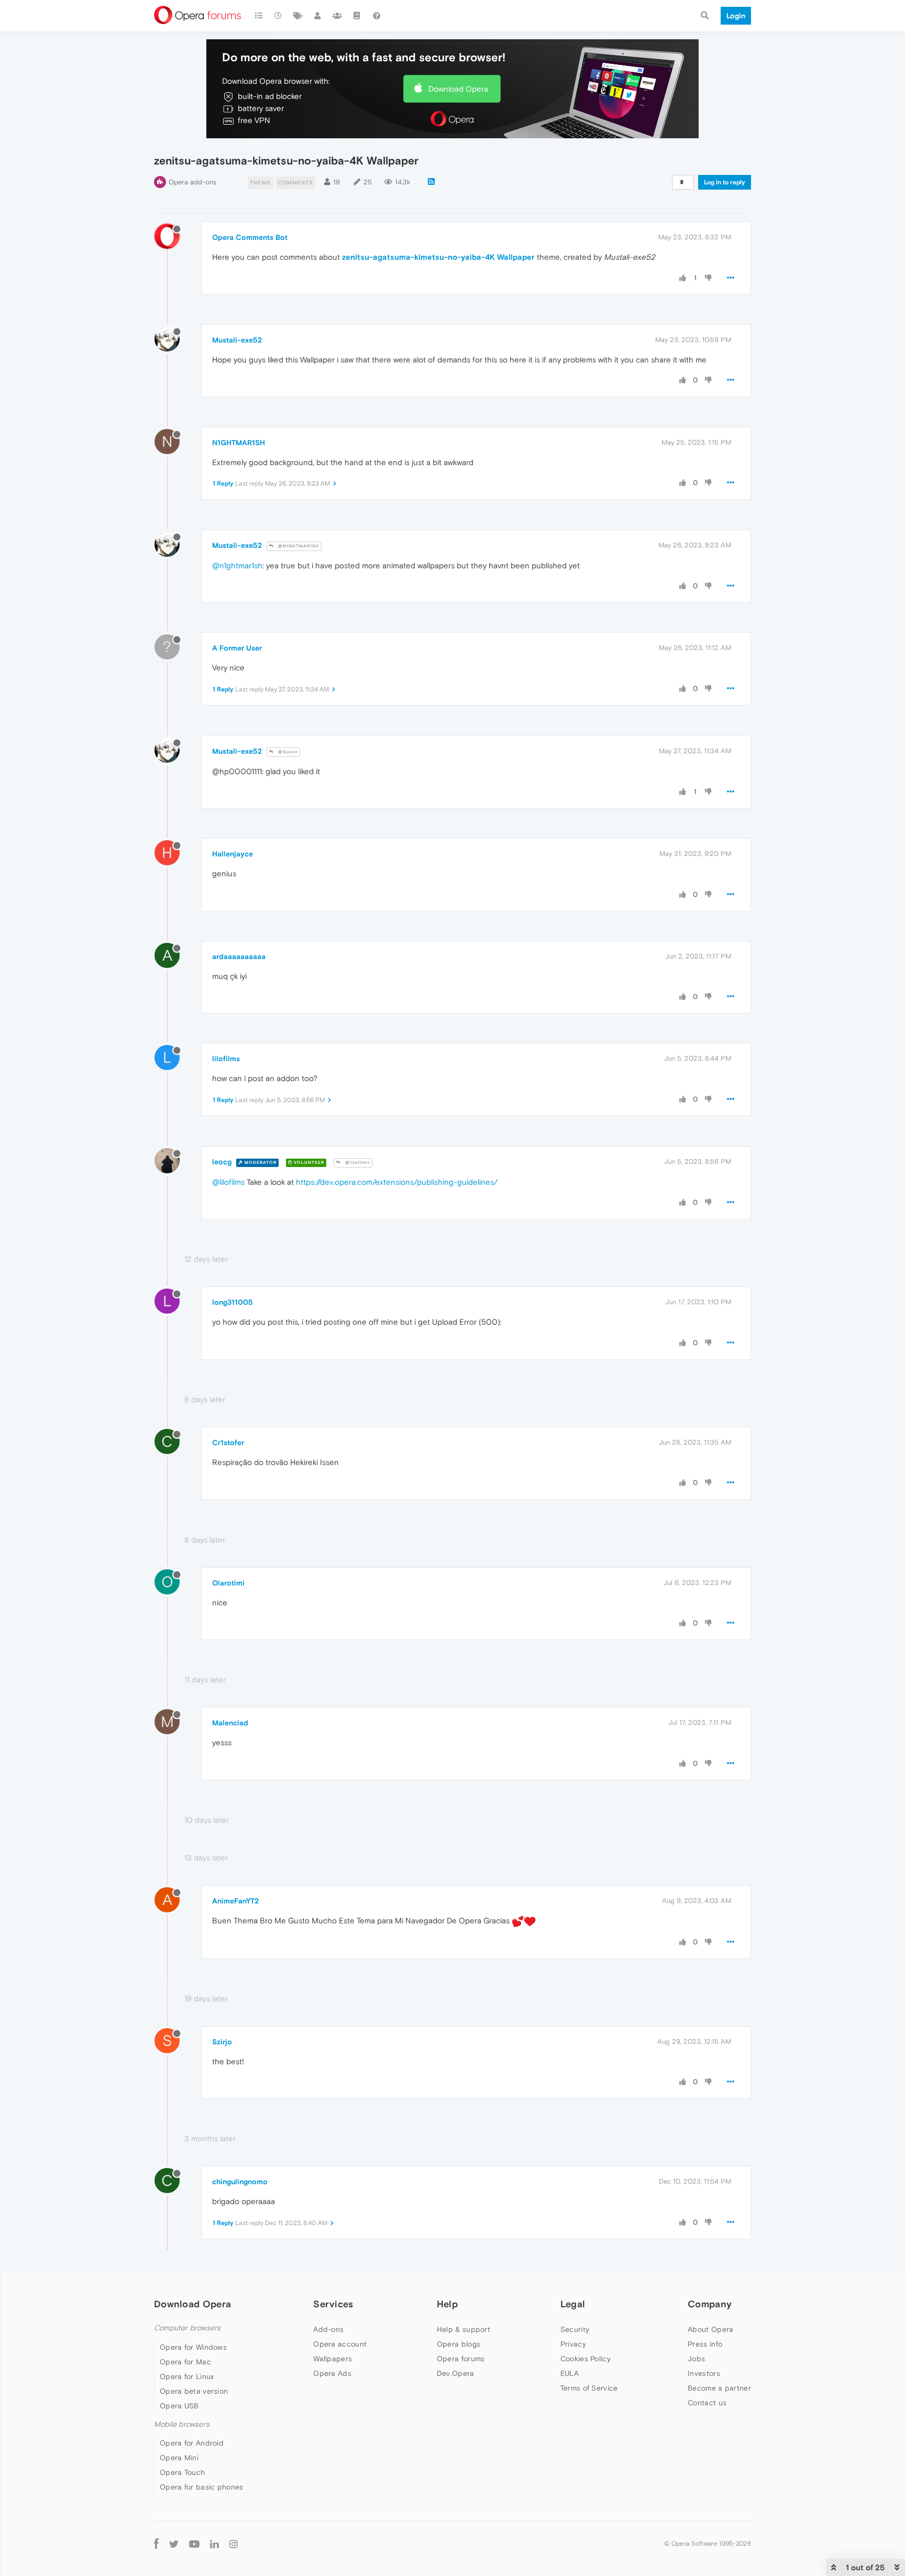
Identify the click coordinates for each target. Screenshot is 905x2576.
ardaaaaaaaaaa (239, 956)
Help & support (463, 2329)
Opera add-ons (192, 182)
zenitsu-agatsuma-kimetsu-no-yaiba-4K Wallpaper (438, 257)
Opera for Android (192, 2443)
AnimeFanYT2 (235, 1901)
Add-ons (328, 2329)
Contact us (707, 2403)
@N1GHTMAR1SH (298, 546)
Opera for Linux (187, 2376)
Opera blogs (459, 2344)
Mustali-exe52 (237, 340)
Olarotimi (228, 1583)
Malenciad (230, 1723)
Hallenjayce (233, 854)
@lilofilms (357, 1163)
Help (447, 2304)
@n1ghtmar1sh (237, 565)
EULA (570, 2373)
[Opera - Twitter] (174, 2543)
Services (333, 2304)
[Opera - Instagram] (234, 2543)
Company (710, 2304)
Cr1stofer (228, 1443)
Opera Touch (182, 2472)
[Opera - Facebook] (156, 2543)
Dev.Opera (456, 2373)
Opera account (340, 2344)
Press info (705, 2344)
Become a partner (719, 2388)
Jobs (696, 2359)
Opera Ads (332, 2373)
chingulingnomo (240, 2182)
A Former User (237, 648)
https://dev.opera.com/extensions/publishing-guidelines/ (397, 1182)
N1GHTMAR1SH (239, 443)
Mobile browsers (182, 2424)
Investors (704, 2373)
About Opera (710, 2329)
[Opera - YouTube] (194, 2543)
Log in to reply (725, 182)
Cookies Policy (586, 2359)
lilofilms (226, 1059)
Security (575, 2329)
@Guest (287, 752)
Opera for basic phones (202, 2487)
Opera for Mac (185, 2362)
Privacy (573, 2344)
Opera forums (461, 2359)
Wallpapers (333, 2359)
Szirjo (222, 2042)
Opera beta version (194, 2391)
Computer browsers (187, 2328)
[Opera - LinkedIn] (214, 2543)
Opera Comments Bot (250, 237)
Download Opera (458, 89)
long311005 (233, 1302)
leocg (222, 1162)
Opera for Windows (193, 2347)
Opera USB (179, 2406)
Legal (573, 2304)
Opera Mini (179, 2458)
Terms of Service (589, 2388)
